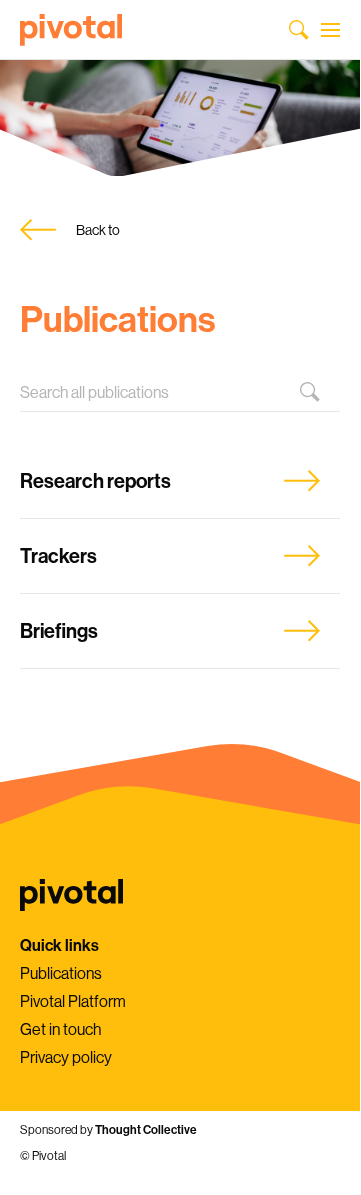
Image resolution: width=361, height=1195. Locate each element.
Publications (61, 973)
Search (320, 392)
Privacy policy (66, 1057)
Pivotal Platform (73, 1001)
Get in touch (60, 1029)
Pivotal (71, 30)
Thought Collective (146, 1129)
